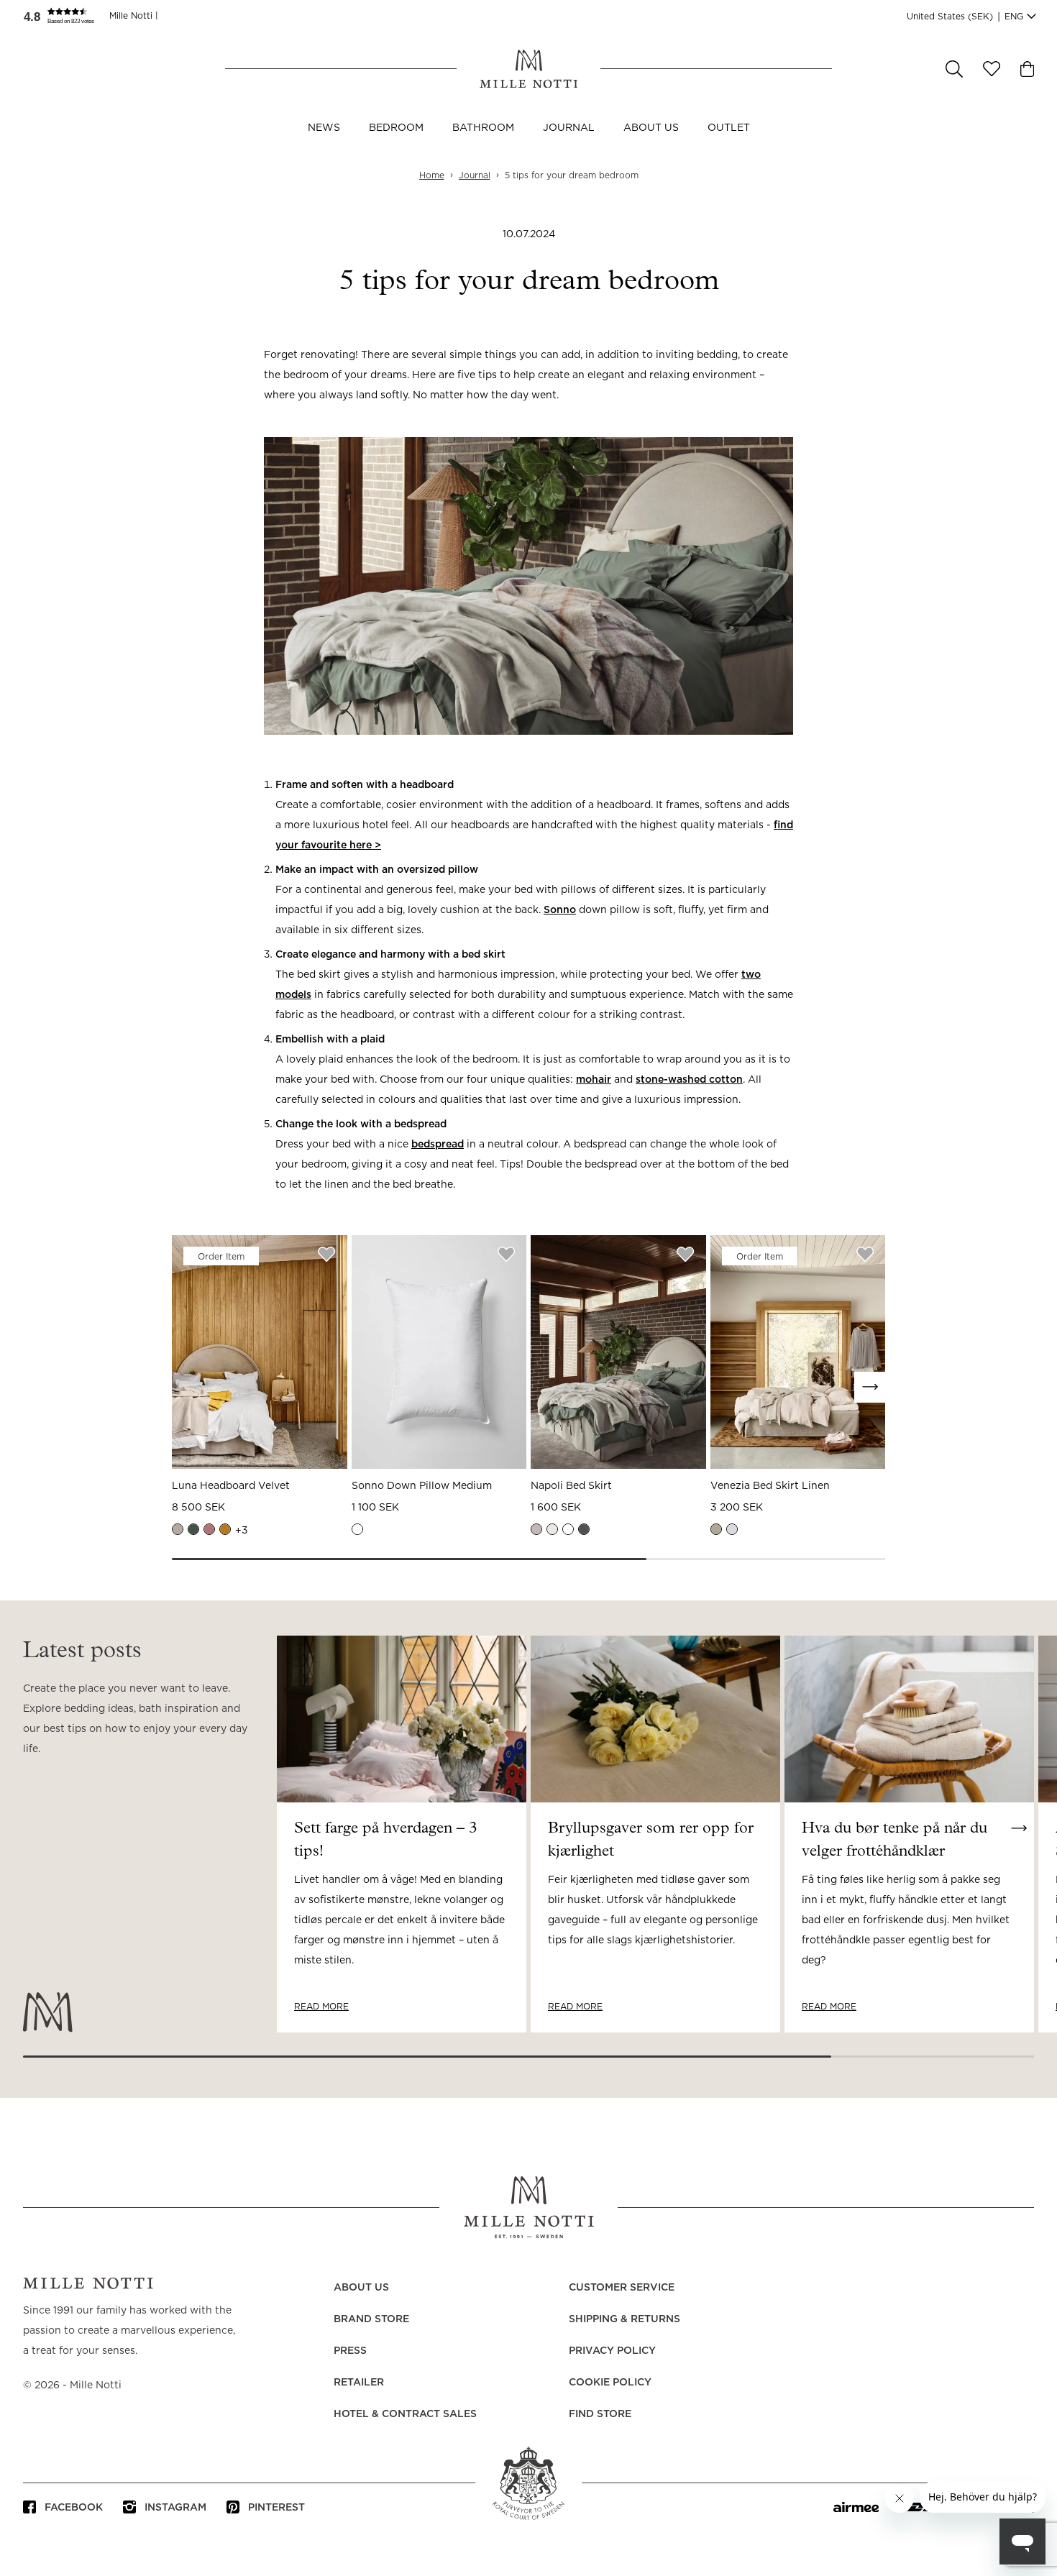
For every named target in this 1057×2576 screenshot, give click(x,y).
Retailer (359, 2383)
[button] (66, 16)
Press (350, 2351)
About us (651, 128)
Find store (600, 2414)
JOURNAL (569, 128)
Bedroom (396, 128)
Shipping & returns (624, 2319)
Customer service (622, 2288)
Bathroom (483, 128)
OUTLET (729, 128)
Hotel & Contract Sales (405, 2414)
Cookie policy (610, 2383)
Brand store (371, 2319)
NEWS (324, 128)
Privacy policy (612, 2351)
